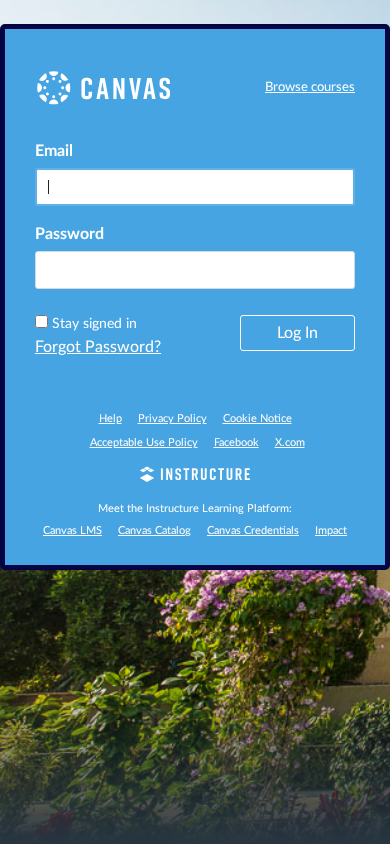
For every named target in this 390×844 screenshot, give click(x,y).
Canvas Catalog (154, 530)
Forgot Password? (98, 347)
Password (69, 234)
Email (54, 151)
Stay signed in (94, 324)
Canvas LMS (72, 530)
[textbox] (195, 270)
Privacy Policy (172, 418)
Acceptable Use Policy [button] (144, 442)
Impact (331, 530)
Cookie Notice (257, 418)
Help (110, 418)
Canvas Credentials (253, 530)
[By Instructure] (195, 477)
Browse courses (310, 87)
